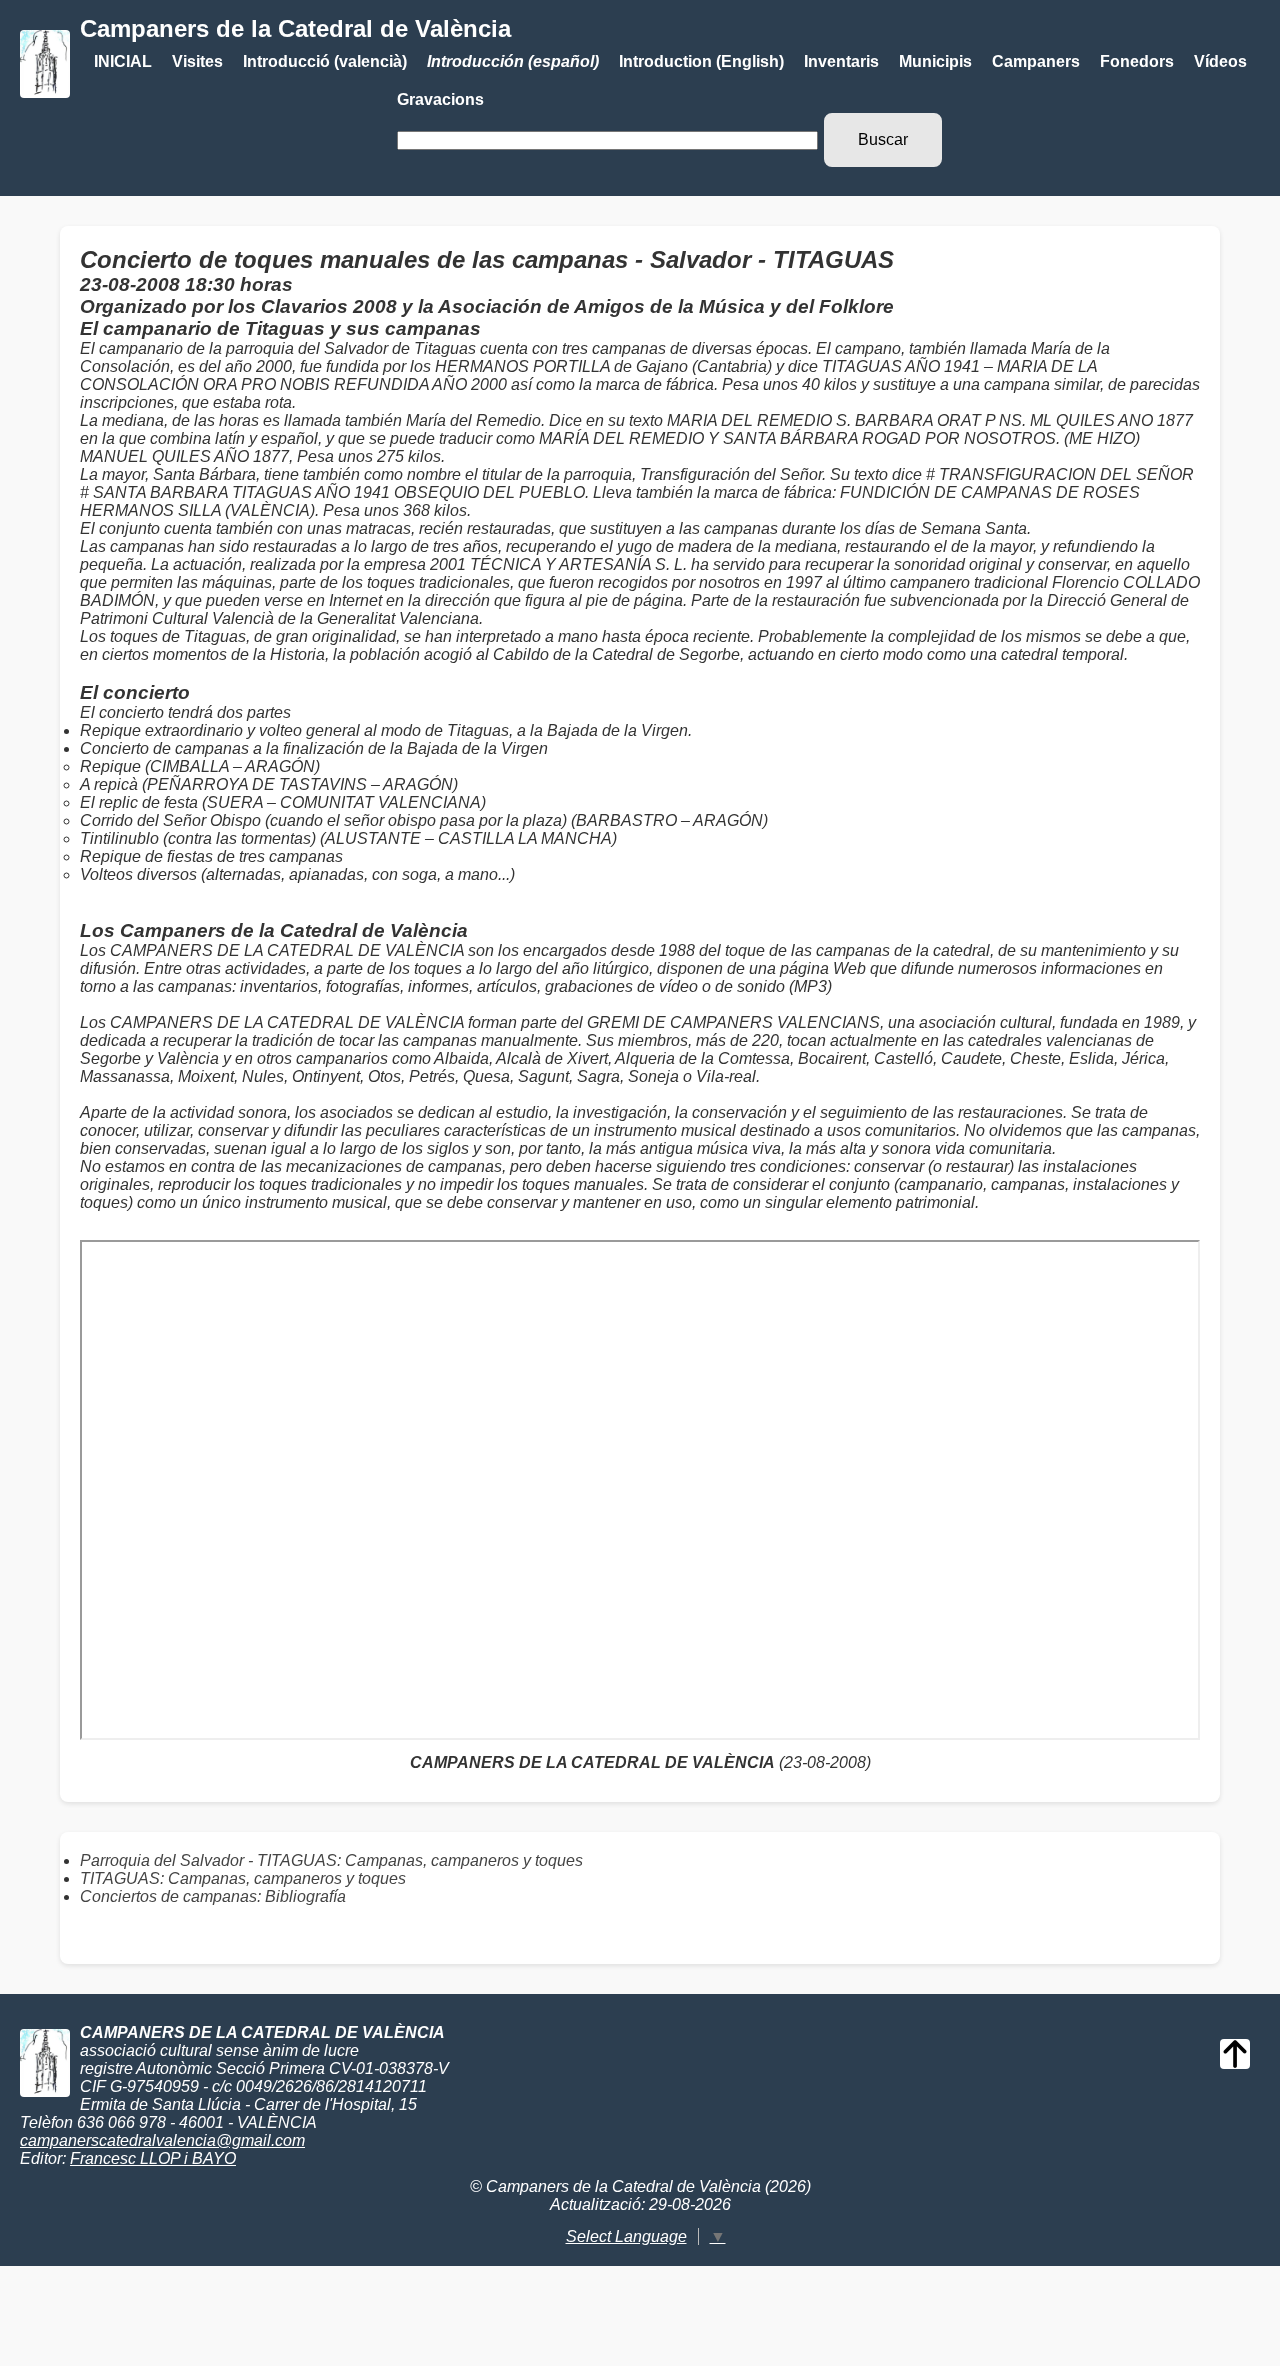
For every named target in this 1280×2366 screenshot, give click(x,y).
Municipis (935, 61)
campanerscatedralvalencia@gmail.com (162, 2140)
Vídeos (1220, 61)
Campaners (1036, 61)
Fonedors (1137, 61)
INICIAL (123, 61)
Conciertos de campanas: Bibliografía (213, 1896)
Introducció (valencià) (325, 61)
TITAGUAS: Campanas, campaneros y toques (243, 1878)
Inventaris (841, 61)
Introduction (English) (701, 61)
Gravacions (440, 99)
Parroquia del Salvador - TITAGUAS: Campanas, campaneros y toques (331, 1860)
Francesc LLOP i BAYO (153, 2158)
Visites (197, 61)
